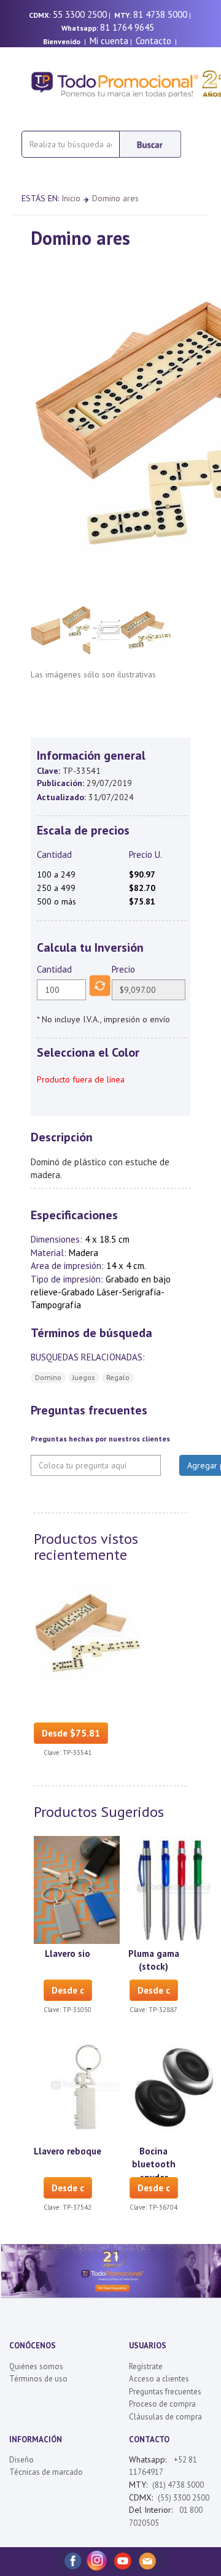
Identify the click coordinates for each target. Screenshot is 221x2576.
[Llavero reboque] (88, 2087)
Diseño (21, 2460)
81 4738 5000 (160, 14)
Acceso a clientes (159, 2379)
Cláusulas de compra (165, 2417)
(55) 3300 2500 (184, 2498)
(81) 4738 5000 (178, 2485)
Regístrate (146, 2366)
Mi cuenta (109, 41)
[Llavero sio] (88, 1889)
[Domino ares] (88, 1632)
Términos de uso (38, 2379)
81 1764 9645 (127, 27)
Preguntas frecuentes (165, 2392)
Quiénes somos (36, 2366)
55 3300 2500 (80, 14)
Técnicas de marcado (46, 2472)
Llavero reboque (68, 2151)
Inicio (71, 198)
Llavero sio (68, 1953)
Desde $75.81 (71, 1733)
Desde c (68, 1990)
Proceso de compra (162, 2404)
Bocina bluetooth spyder (154, 2164)
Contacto (153, 41)
